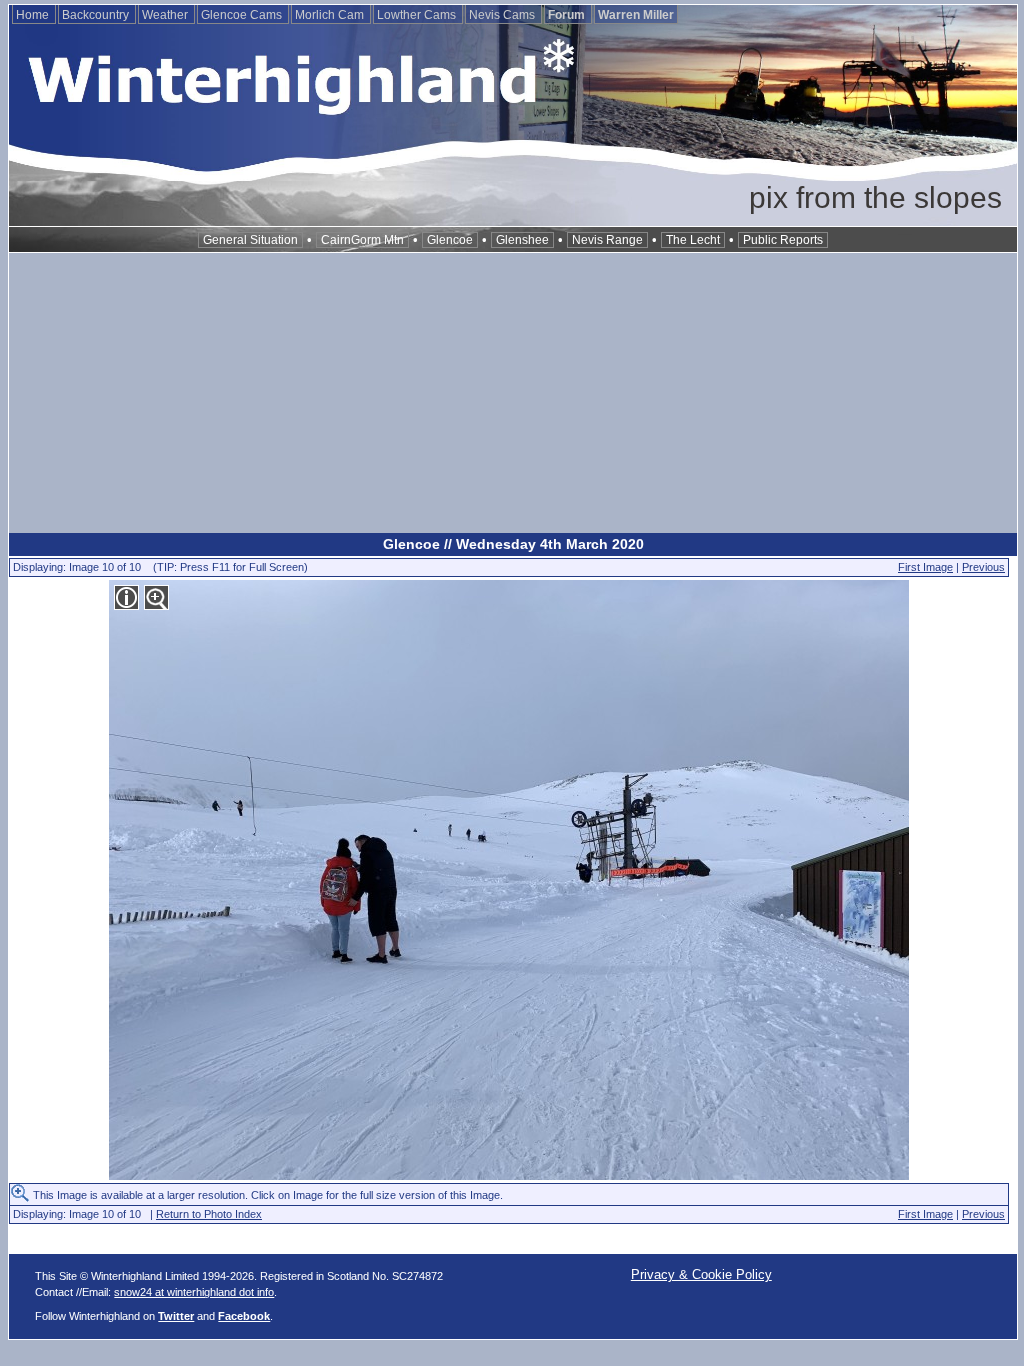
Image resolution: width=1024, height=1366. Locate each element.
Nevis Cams (503, 15)
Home (34, 15)
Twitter (176, 1316)
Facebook (244, 1316)
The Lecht (693, 240)
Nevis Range (607, 240)
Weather (166, 15)
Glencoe (450, 240)
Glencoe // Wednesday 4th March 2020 (513, 544)
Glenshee (522, 240)
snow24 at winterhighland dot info (194, 1292)
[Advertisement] (513, 393)
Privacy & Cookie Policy (701, 1274)
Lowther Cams (418, 15)
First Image (925, 567)
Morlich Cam (331, 15)
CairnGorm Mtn (362, 240)
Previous (983, 567)
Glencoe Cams (243, 15)
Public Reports (783, 240)
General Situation (250, 240)
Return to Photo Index (209, 1214)
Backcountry (97, 15)
